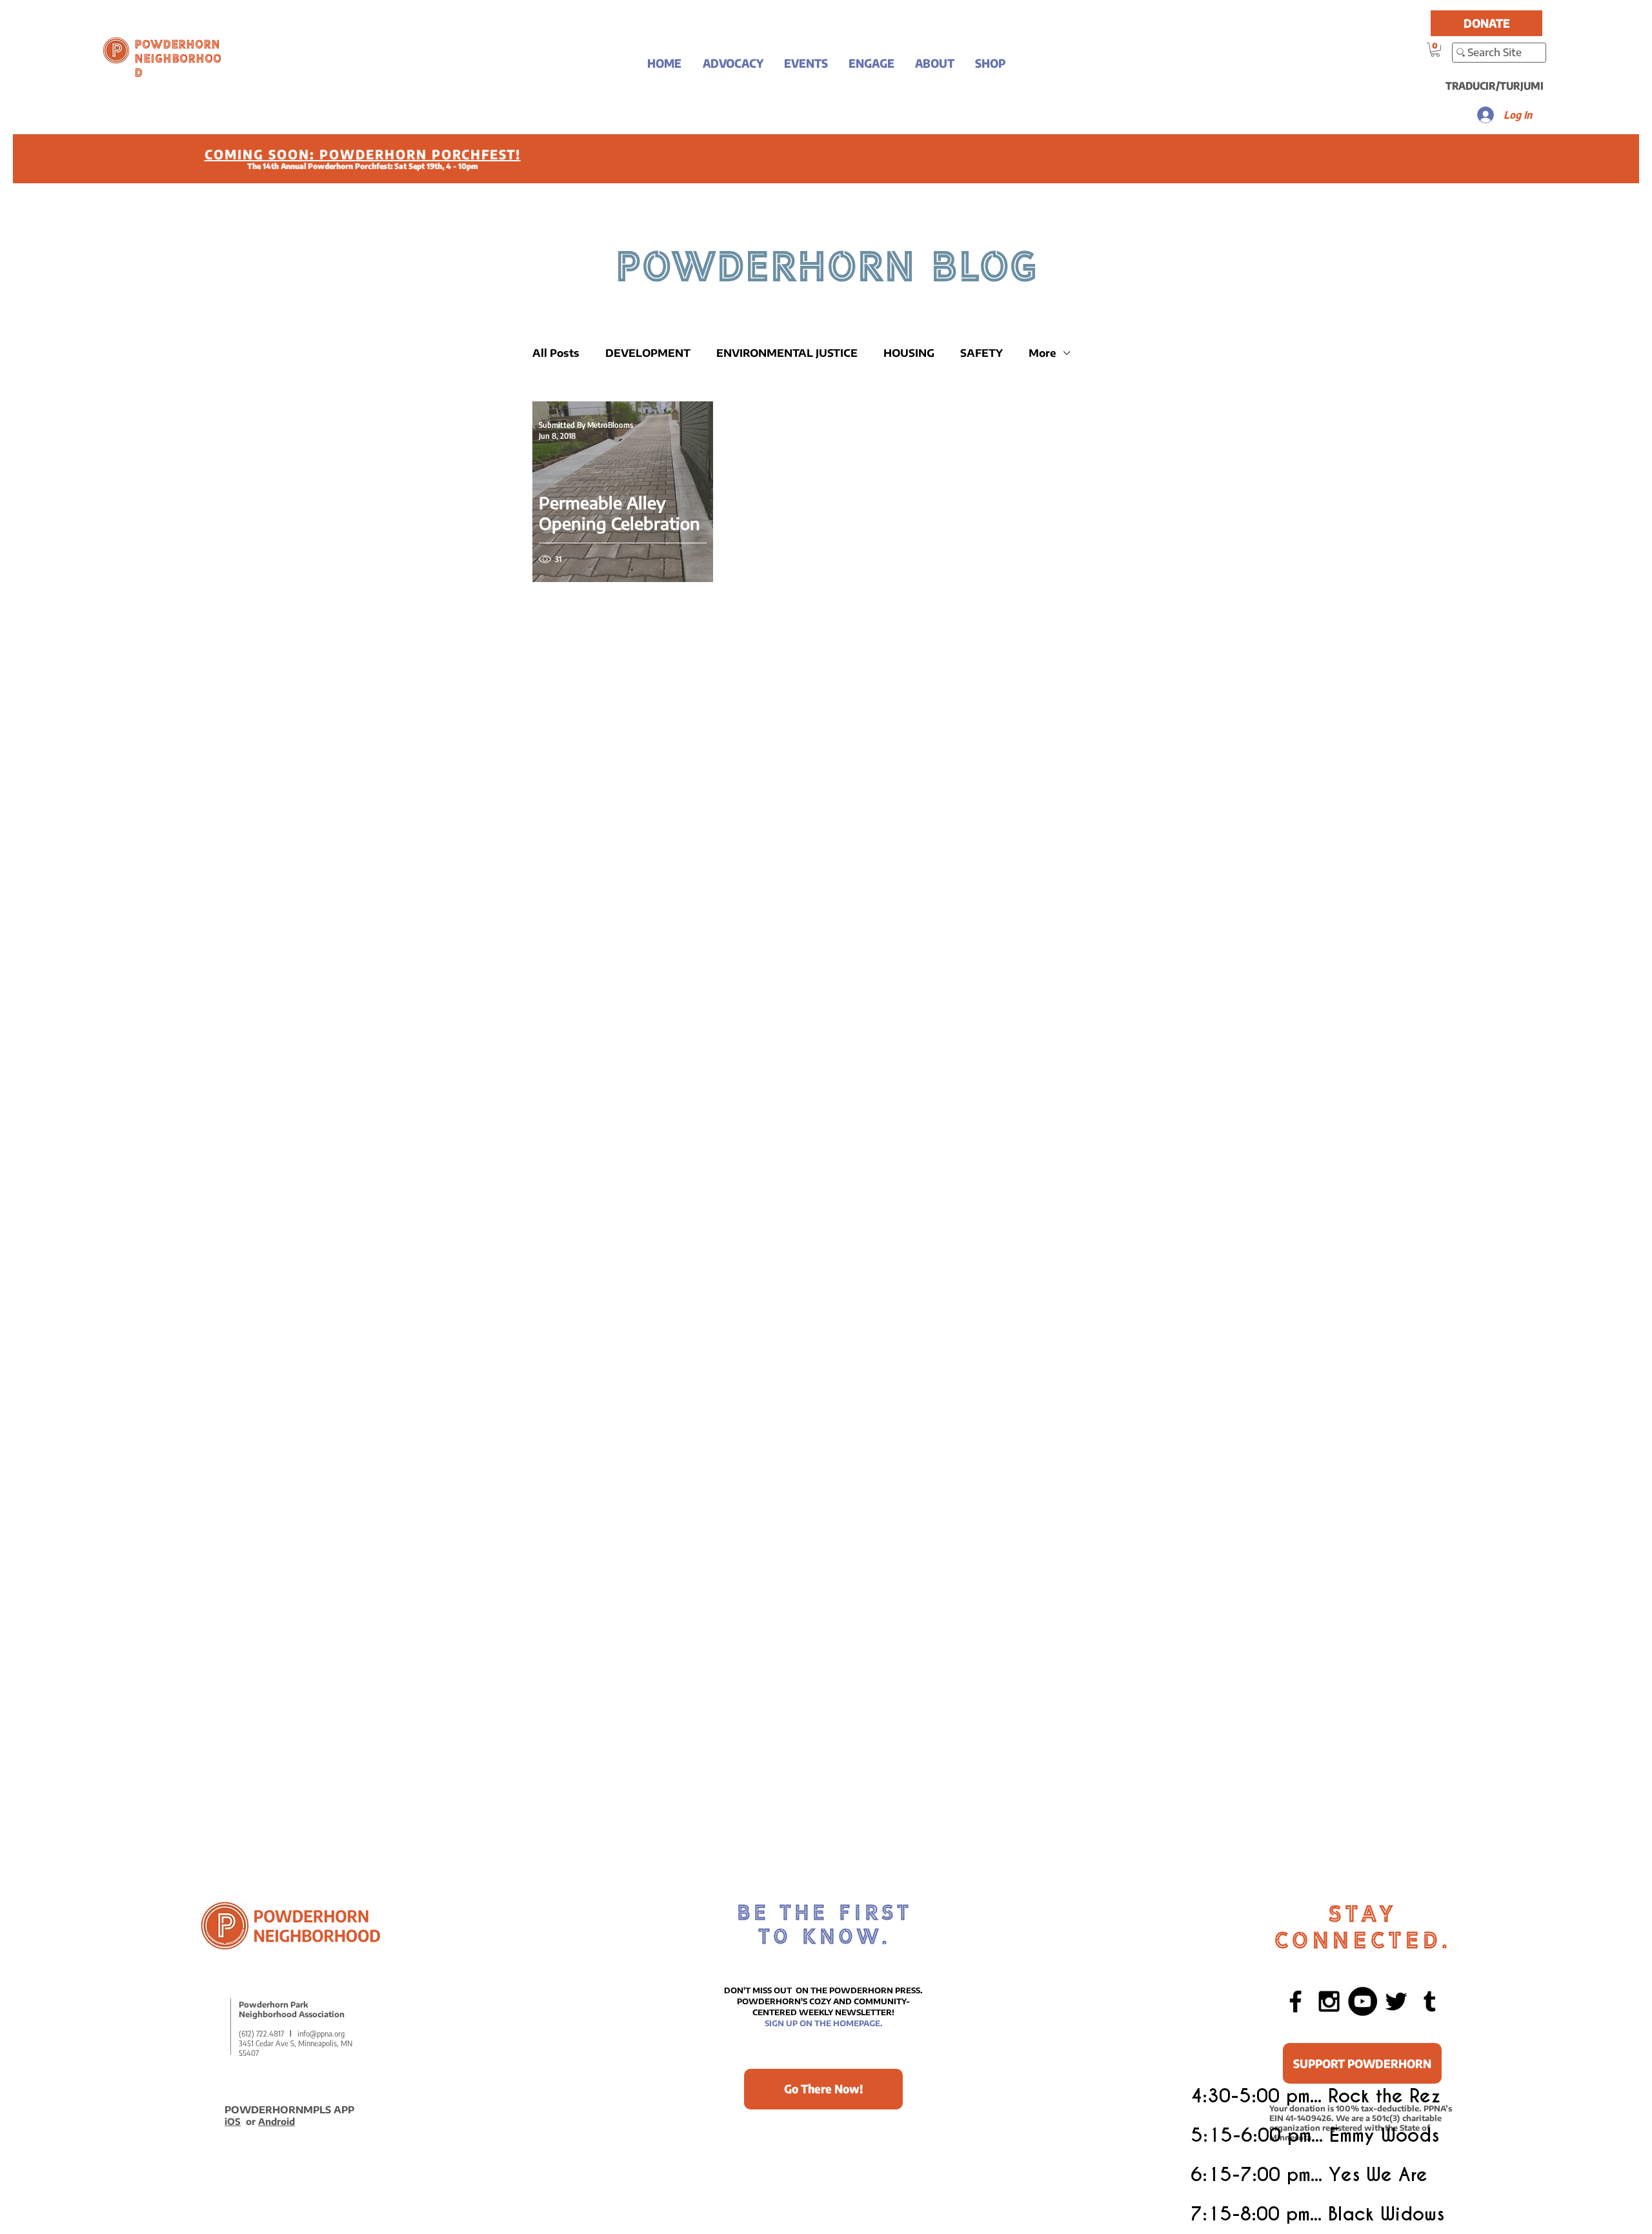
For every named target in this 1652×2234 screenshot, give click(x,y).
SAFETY (982, 353)
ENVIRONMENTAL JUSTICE (787, 353)
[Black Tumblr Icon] (1430, 2001)
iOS (233, 2121)
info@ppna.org (321, 2034)
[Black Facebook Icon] (1295, 2001)
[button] (733, 63)
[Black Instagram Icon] (1329, 2001)
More (1043, 353)
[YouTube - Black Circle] (1363, 2001)
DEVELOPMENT (648, 353)
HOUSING (909, 353)
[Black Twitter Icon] (1396, 2001)
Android (277, 2121)
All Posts (556, 353)
